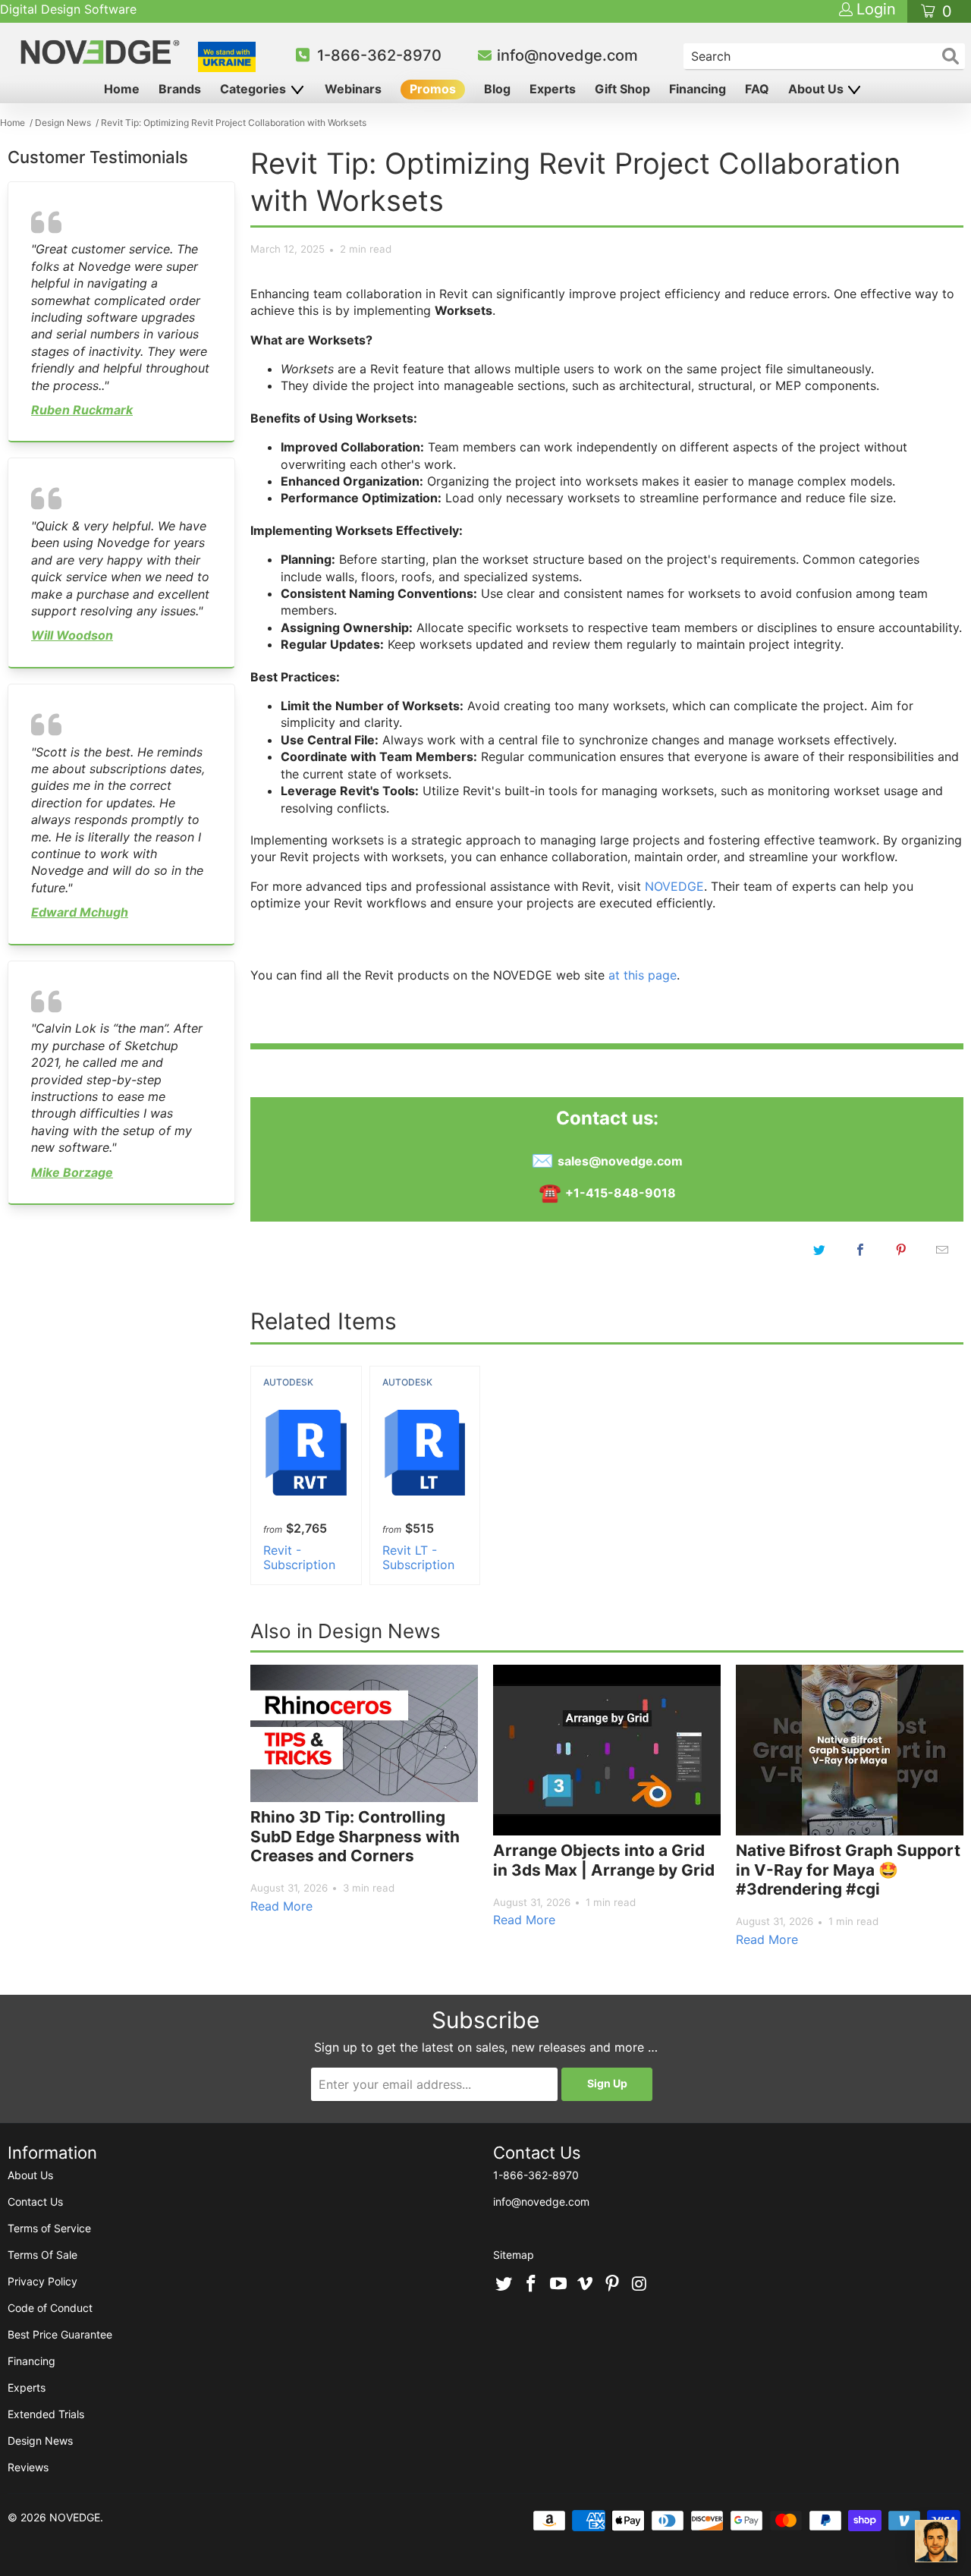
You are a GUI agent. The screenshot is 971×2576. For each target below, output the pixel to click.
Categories (255, 89)
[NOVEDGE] (102, 52)
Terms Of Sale (42, 2255)
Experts (553, 89)
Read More (281, 1906)
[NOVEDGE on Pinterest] (613, 2285)
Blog (497, 89)
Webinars (353, 89)
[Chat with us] (936, 2541)
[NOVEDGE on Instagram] (639, 2285)
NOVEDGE (674, 886)
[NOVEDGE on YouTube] (558, 2285)
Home (122, 89)
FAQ (757, 89)
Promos (433, 89)
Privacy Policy (42, 2281)
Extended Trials (46, 2414)
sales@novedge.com (620, 1161)
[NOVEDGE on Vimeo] (586, 2285)
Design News (40, 2441)
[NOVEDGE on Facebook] (532, 2285)
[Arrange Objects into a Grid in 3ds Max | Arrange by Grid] (607, 1750)
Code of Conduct (50, 2308)
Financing (698, 89)
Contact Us (35, 2202)
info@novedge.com (567, 55)
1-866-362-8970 (379, 55)
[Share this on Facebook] (860, 1250)
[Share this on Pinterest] (901, 1250)
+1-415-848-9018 (621, 1193)
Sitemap (514, 2255)
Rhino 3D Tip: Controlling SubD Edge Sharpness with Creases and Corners (355, 1836)
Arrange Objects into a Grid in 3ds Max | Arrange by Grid (604, 1860)
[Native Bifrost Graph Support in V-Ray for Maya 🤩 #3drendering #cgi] (850, 1750)
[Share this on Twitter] (819, 1250)
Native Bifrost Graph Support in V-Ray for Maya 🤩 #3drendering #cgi (848, 1870)
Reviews (28, 2467)
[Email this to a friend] (942, 1250)
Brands (180, 89)
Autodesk (288, 1382)
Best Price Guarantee (60, 2334)
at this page (643, 975)
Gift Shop (622, 89)
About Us (817, 89)
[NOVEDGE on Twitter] (504, 2285)
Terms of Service (49, 2228)
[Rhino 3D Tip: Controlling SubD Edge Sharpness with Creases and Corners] (364, 1733)
